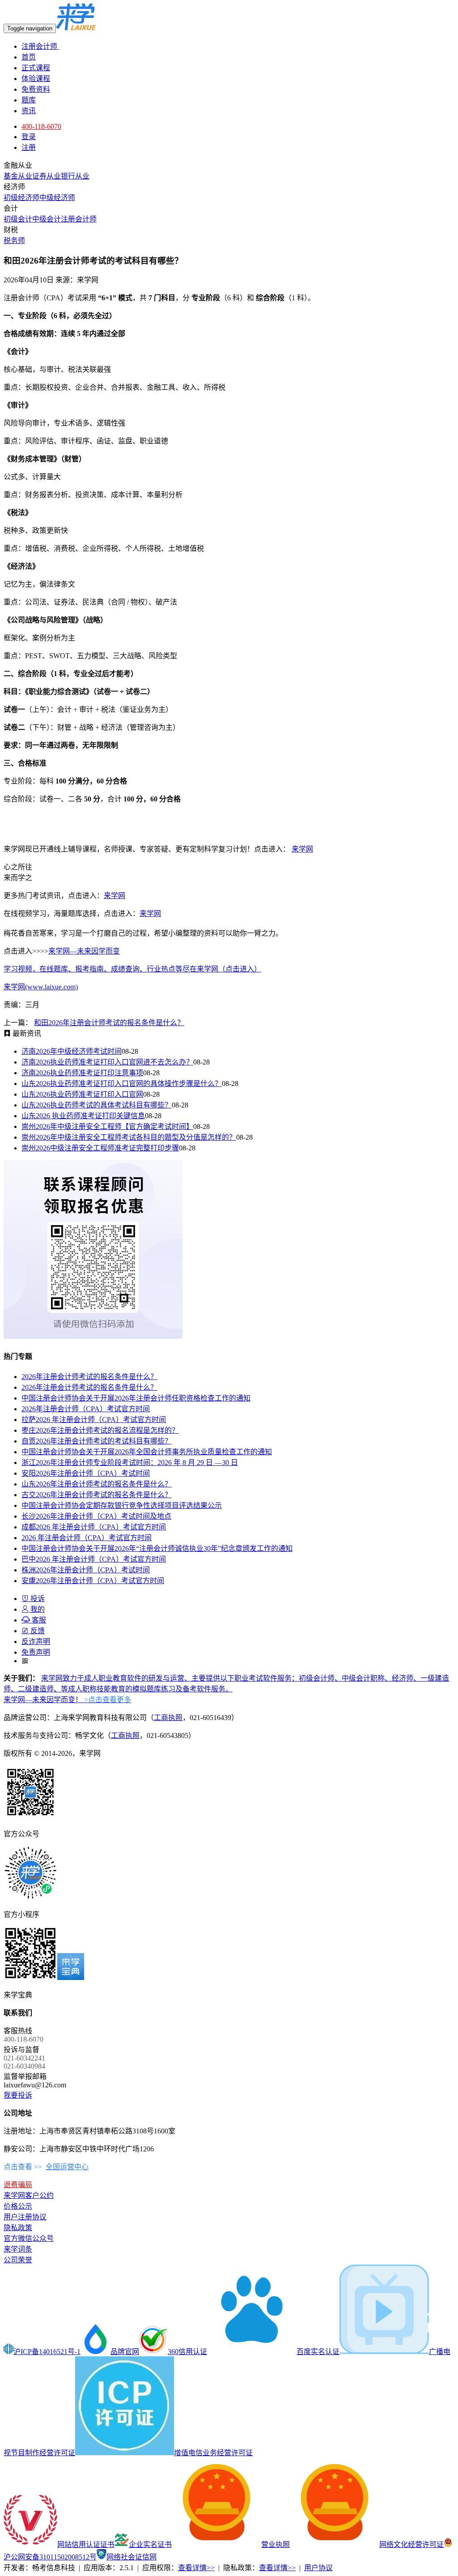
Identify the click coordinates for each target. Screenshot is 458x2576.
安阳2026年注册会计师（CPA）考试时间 (86, 1473)
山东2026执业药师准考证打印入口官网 (82, 1094)
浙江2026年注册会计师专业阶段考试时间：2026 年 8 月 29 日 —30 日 (130, 1463)
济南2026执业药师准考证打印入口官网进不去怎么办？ (107, 1062)
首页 (29, 57)
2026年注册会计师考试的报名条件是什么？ (89, 1377)
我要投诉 (18, 2095)
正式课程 (36, 68)
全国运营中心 (67, 2167)
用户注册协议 (25, 2217)
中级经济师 (57, 198)
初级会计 (18, 219)
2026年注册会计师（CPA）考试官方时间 (86, 1409)
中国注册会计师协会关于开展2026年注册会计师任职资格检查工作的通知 (136, 1398)
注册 (29, 147)
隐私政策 (18, 2228)
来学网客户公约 (29, 2195)
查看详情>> (196, 2568)
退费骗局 (18, 2185)
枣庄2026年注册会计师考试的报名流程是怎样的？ (100, 1430)
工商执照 (168, 1718)
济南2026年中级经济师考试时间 (72, 1051)
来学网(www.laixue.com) (41, 987)
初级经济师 (21, 198)
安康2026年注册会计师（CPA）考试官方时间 (93, 1581)
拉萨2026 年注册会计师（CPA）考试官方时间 (94, 1420)
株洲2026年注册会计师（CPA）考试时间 (86, 1570)
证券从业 (47, 176)
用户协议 (318, 2568)
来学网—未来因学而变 (84, 951)
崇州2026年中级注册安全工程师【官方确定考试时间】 (107, 1126)
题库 (29, 100)
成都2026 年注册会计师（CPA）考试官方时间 (94, 1527)
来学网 (302, 849)
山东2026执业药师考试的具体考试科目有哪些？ (97, 1105)
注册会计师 (40, 46)
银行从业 (75, 176)
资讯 (29, 111)
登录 (29, 137)
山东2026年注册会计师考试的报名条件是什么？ (97, 1484)
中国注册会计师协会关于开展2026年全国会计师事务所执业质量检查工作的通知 (147, 1452)
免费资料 (36, 89)
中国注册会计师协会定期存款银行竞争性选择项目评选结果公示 (122, 1505)
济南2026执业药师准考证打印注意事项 (82, 1073)
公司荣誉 (18, 2260)
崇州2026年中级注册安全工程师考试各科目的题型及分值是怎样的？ (129, 1137)
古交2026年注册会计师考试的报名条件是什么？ (97, 1495)
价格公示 (18, 2206)
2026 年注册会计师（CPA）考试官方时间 (87, 1538)
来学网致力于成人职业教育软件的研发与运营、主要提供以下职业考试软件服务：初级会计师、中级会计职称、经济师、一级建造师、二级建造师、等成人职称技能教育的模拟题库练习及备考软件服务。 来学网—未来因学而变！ (226, 1689)
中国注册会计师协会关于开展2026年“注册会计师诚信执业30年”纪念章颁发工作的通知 (157, 1548)
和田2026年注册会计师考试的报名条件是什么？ (109, 1023)
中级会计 (47, 219)
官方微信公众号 (29, 2238)
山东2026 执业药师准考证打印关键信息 (83, 1116)
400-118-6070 (41, 126)
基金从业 (18, 176)
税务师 (14, 241)
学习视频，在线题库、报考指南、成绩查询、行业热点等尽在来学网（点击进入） (132, 969)
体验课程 (36, 79)
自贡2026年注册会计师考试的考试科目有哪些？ (97, 1441)
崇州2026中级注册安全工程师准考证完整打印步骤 (100, 1148)
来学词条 (18, 2249)
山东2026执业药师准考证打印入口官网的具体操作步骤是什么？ (122, 1084)
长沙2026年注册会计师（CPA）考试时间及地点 (96, 1516)
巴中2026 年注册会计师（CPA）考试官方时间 (94, 1559)
